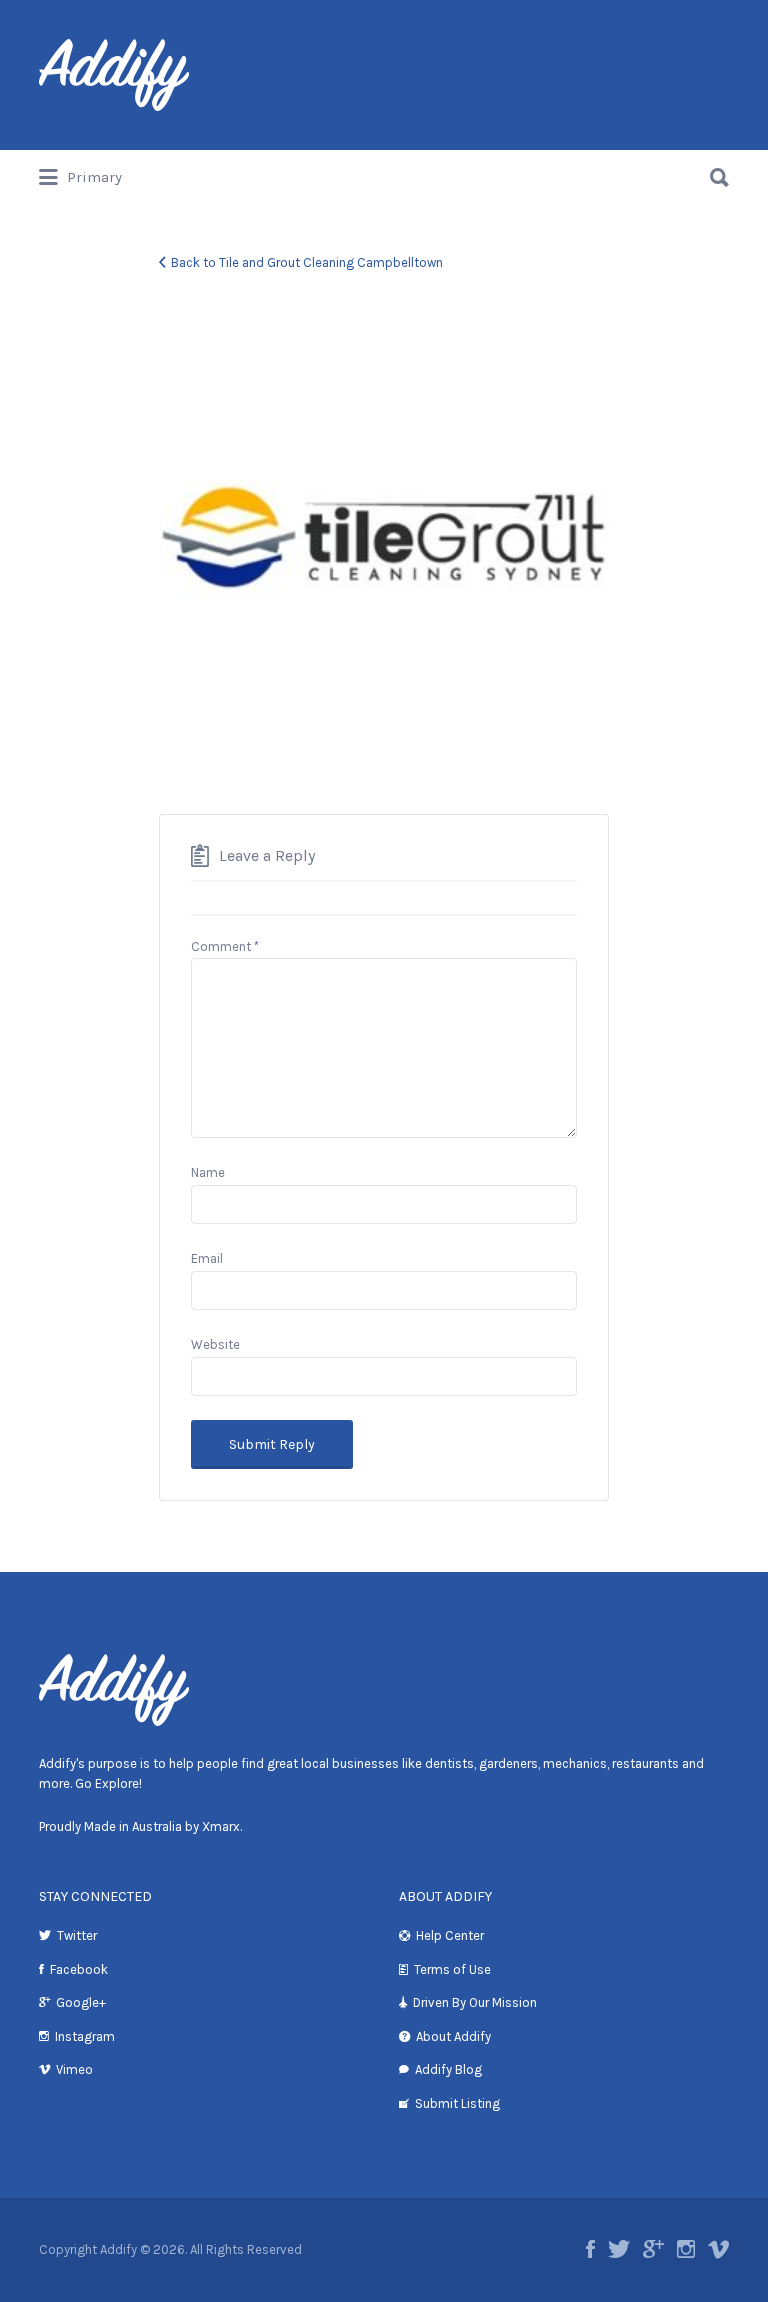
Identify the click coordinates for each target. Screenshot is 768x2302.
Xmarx (221, 1826)
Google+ (81, 2002)
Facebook (79, 1969)
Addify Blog (448, 2069)
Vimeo (74, 2069)
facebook (590, 2249)
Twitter (77, 1935)
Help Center (450, 1935)
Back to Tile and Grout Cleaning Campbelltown (307, 262)
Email (207, 1258)
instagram (686, 2249)
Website (215, 1344)
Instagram (85, 2036)
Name (208, 1172)
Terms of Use (452, 1969)
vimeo (718, 2249)
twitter (619, 2249)
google (653, 2249)
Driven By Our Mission (475, 2002)
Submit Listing (457, 2103)
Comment (225, 946)
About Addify (453, 2036)
